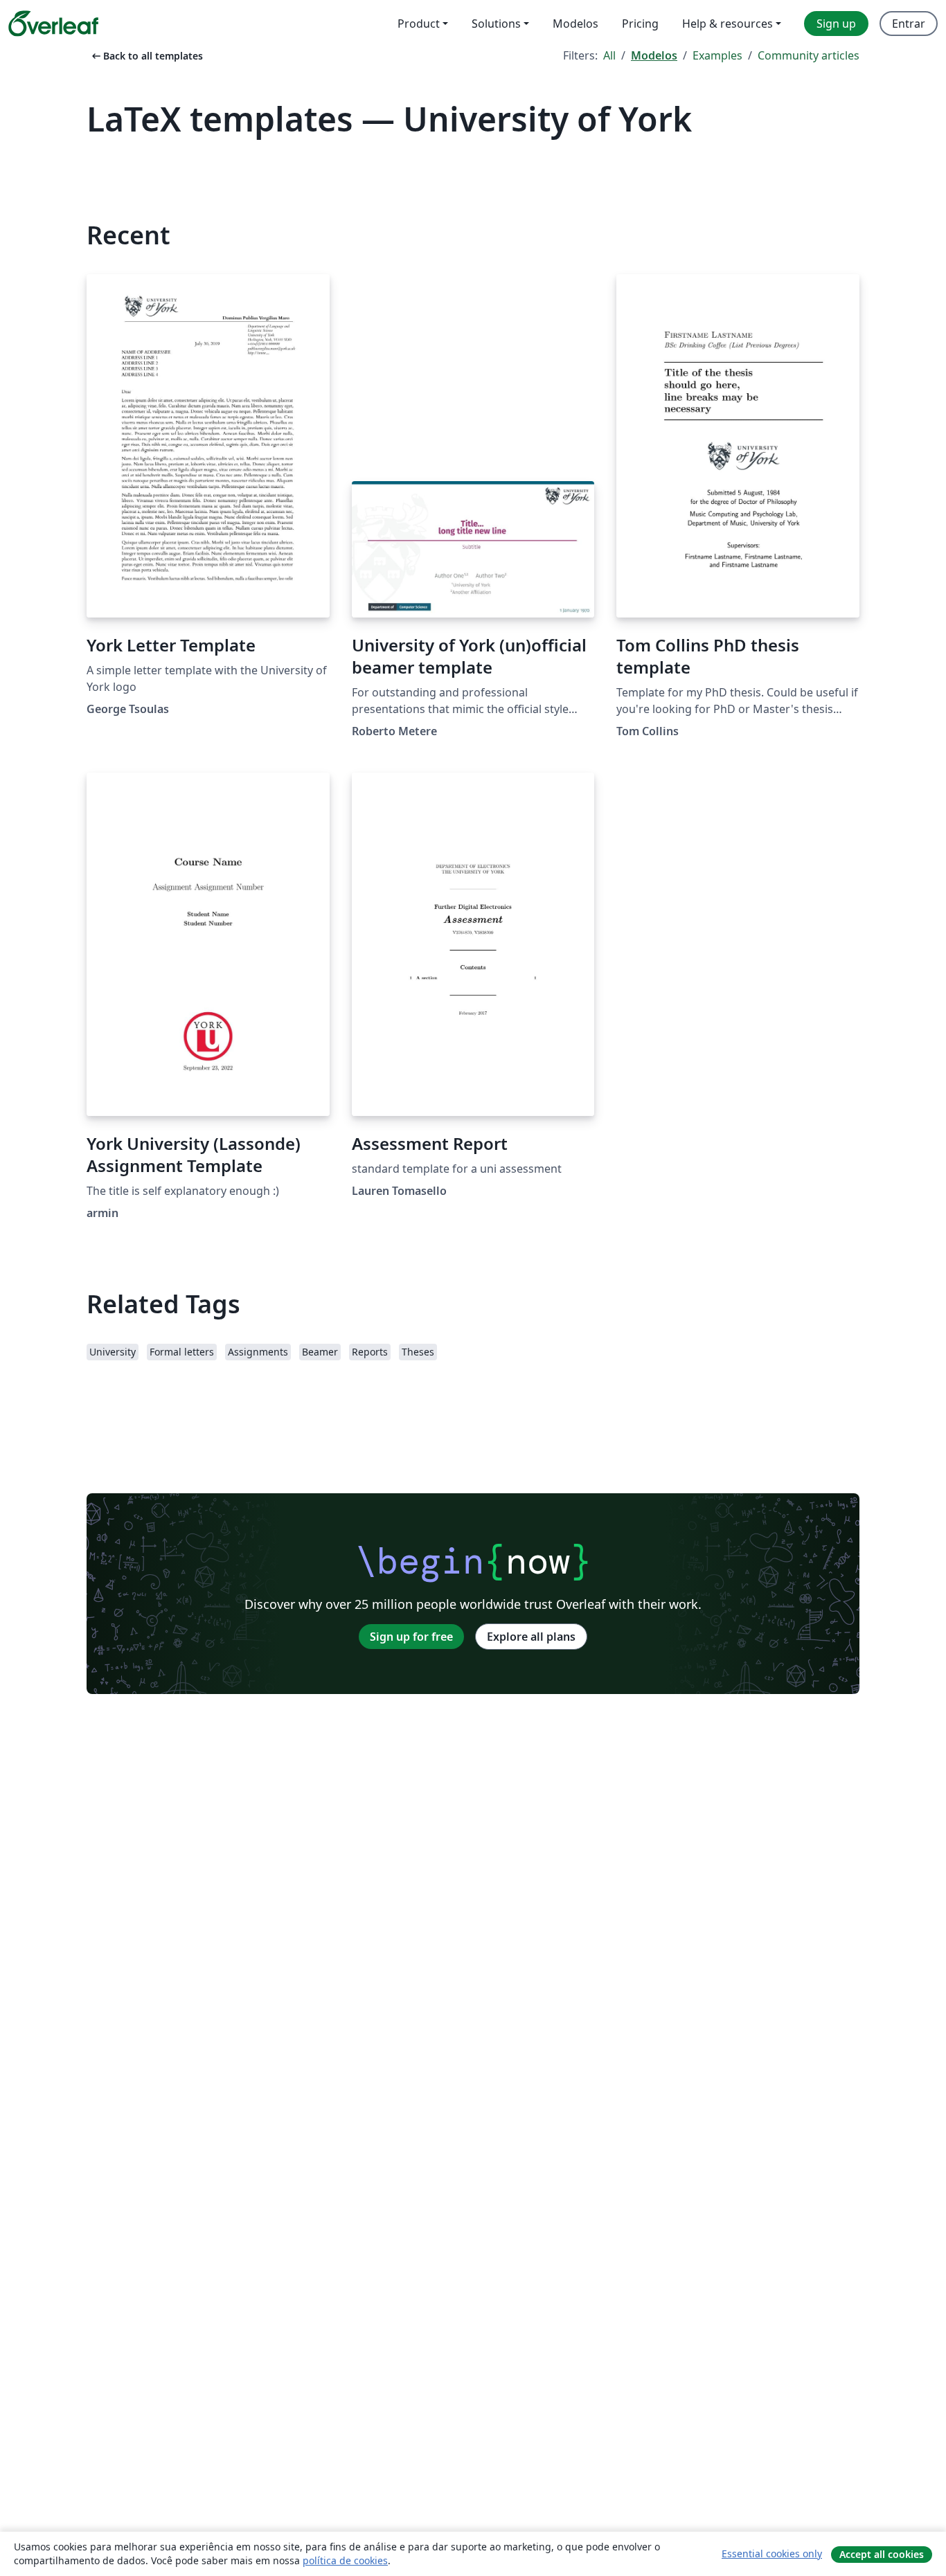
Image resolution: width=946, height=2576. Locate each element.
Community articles (809, 55)
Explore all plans (531, 1637)
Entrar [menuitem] (909, 24)
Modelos (654, 55)
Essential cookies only (772, 2554)
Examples (717, 55)
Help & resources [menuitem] (728, 24)
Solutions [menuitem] (496, 24)
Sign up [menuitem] (836, 24)
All (609, 55)
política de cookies (345, 2560)
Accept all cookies (882, 2554)
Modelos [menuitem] (575, 24)
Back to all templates (146, 56)
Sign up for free (411, 1637)
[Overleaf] (53, 24)
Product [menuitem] (419, 24)
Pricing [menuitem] (640, 24)
